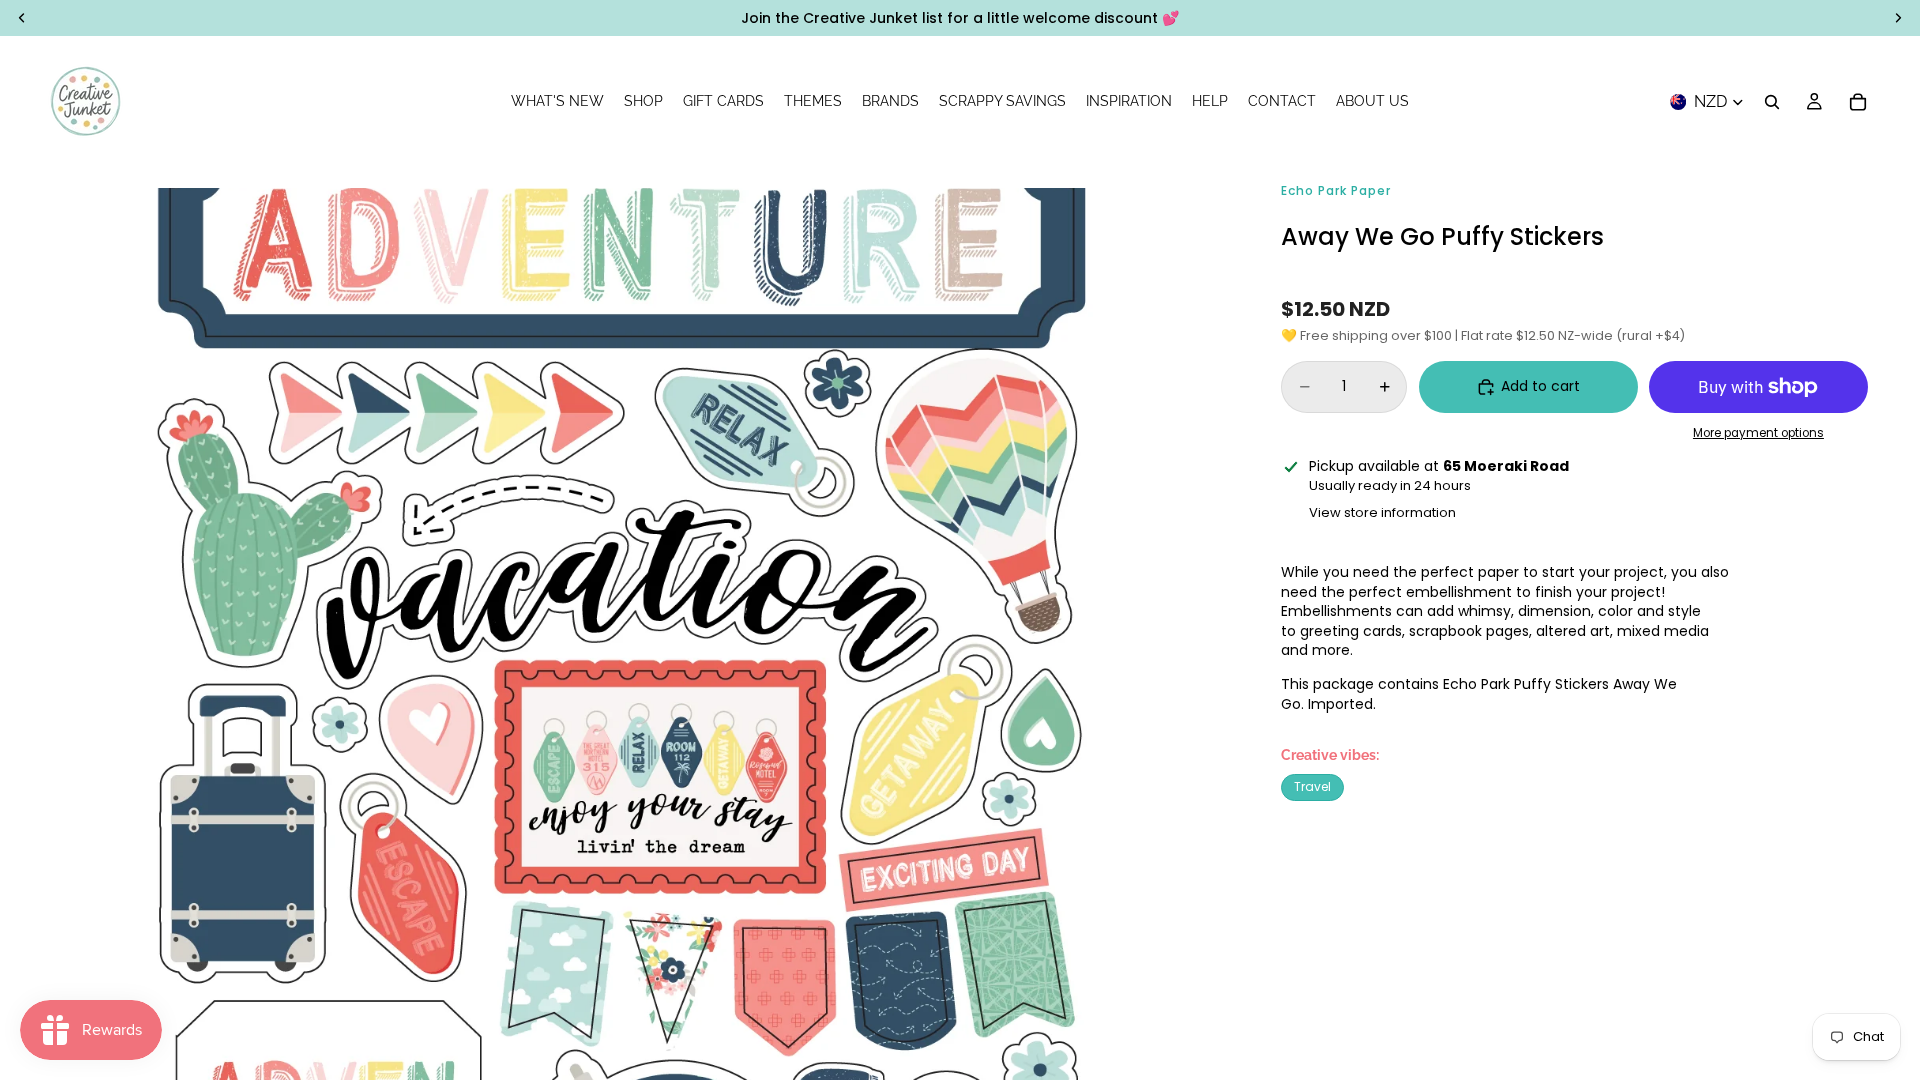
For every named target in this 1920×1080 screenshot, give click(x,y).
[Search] (1772, 102)
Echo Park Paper (1335, 190)
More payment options (1758, 433)
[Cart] (1858, 102)
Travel (1312, 786)
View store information (1382, 512)
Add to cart (1540, 386)
